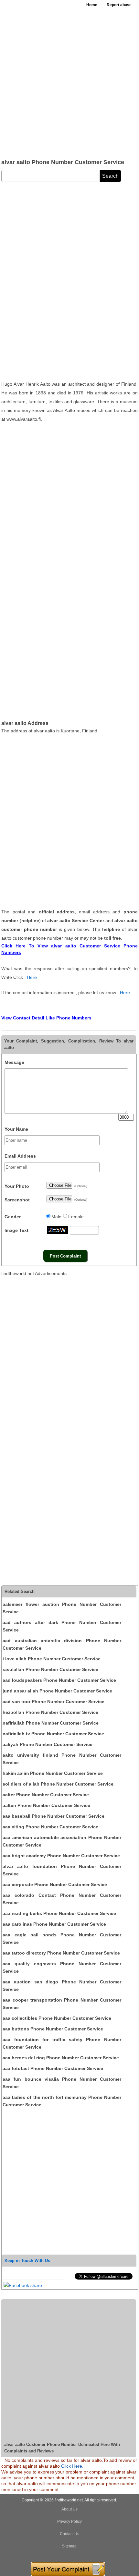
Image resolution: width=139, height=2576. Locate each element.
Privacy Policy (69, 2522)
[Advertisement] (69, 83)
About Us (69, 2509)
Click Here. (72, 2466)
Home (92, 5)
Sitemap (69, 2546)
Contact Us (69, 2534)
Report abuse (119, 5)
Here (32, 977)
